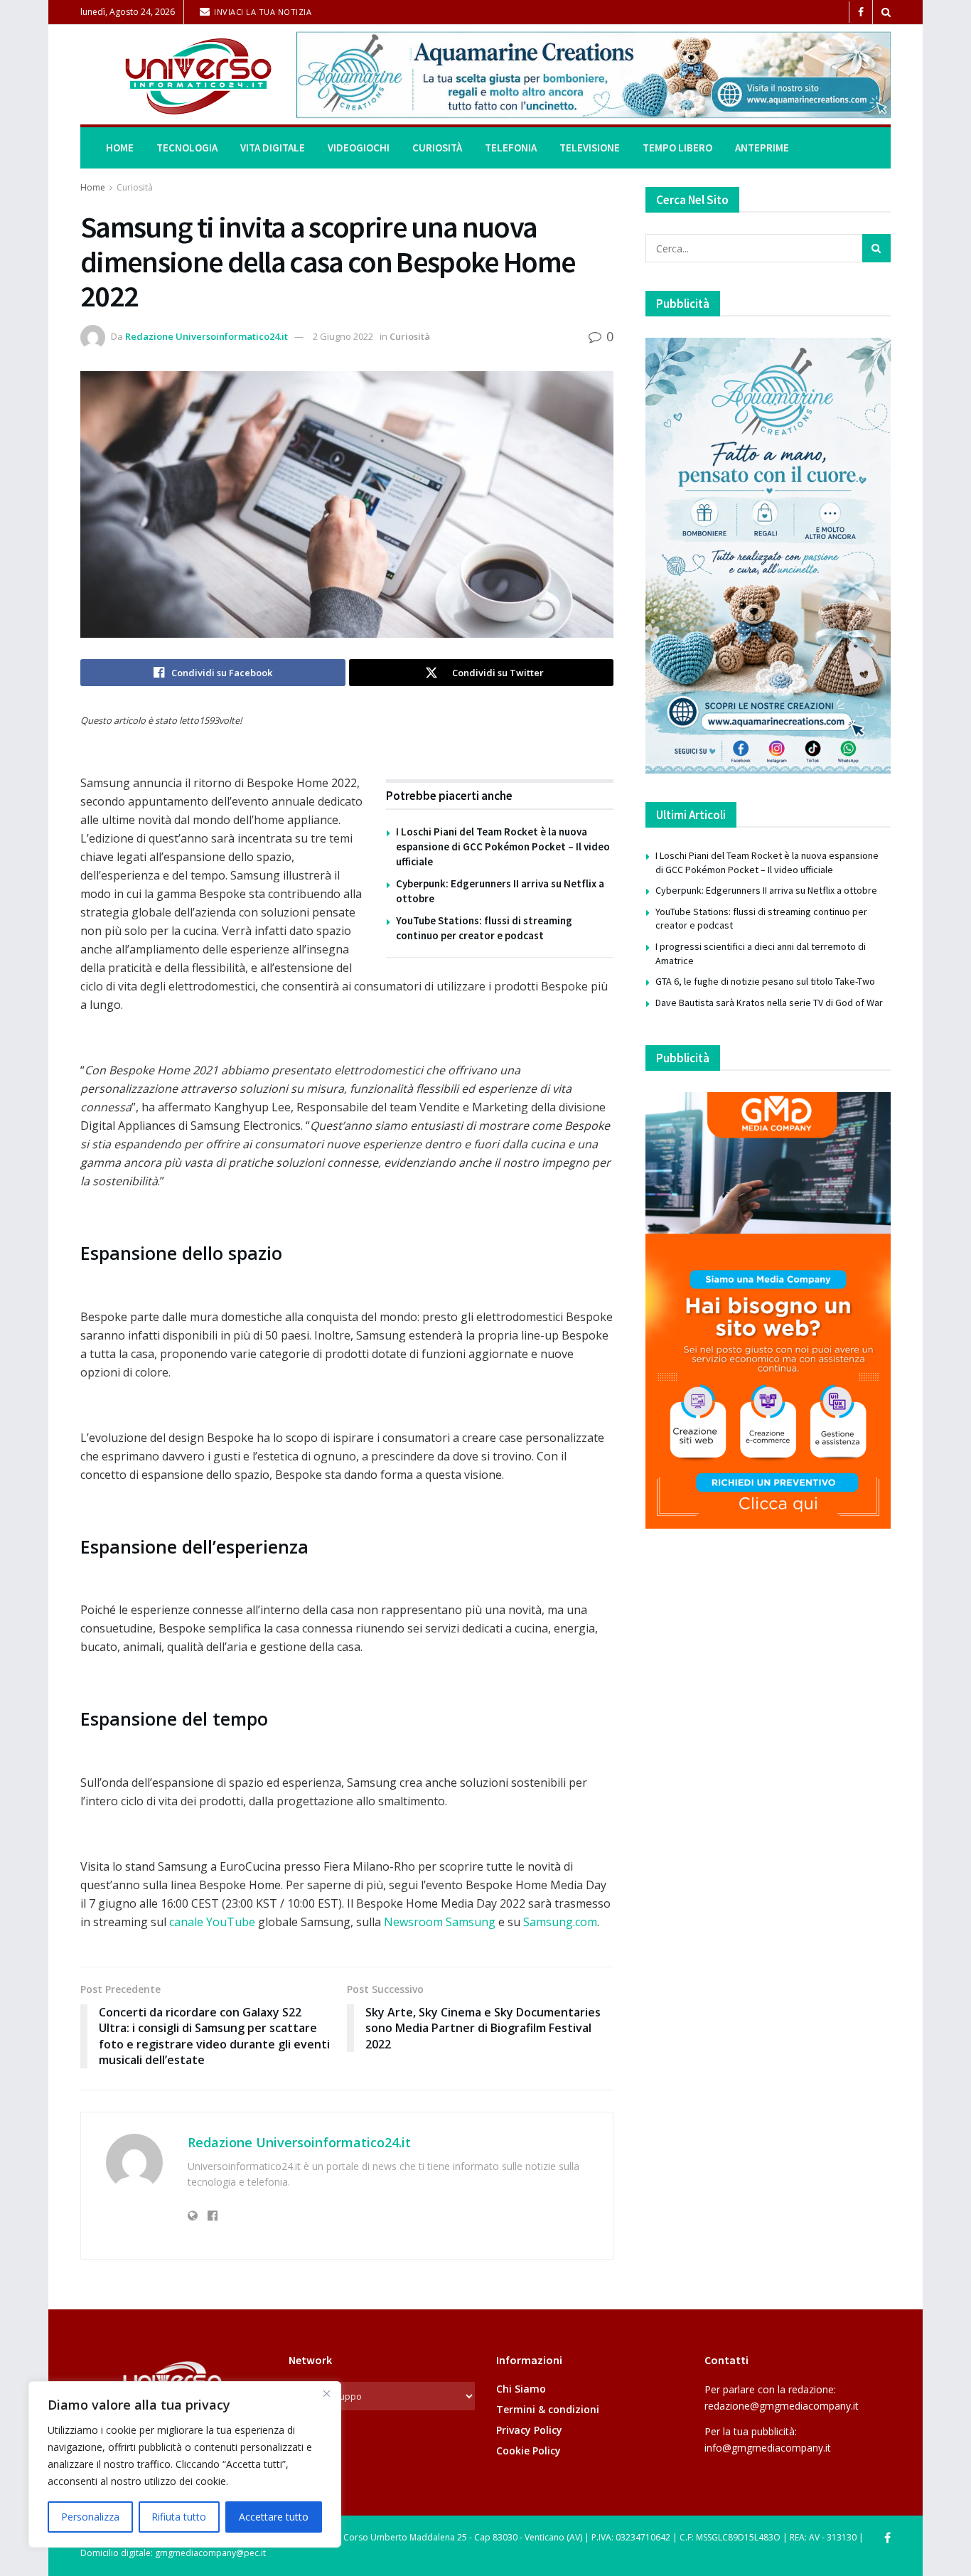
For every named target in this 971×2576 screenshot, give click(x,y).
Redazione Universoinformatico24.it (206, 336)
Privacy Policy (529, 2430)
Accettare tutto (274, 2517)
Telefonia (511, 148)
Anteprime (762, 148)
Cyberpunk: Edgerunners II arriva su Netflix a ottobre (766, 890)
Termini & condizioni (548, 2409)
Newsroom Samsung (440, 1922)
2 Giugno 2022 (343, 336)
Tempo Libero (677, 148)
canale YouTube (214, 1922)
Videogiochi (359, 148)
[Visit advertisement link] (594, 75)
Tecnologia (187, 148)
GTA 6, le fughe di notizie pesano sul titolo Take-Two (765, 981)
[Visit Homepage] (178, 75)
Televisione (590, 148)
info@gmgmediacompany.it (768, 2448)
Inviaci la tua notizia (262, 12)
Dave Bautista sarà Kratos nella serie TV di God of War (769, 1003)
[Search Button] (886, 12)
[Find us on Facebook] (861, 12)
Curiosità (437, 148)
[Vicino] (326, 2393)
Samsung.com (560, 1922)
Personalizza (90, 2517)
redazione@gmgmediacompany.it (782, 2406)
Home (120, 148)
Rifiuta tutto (179, 2517)
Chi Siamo (521, 2389)
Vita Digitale (273, 148)
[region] (185, 2464)
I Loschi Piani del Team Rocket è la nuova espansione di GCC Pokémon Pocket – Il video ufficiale (503, 846)
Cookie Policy (529, 2451)
